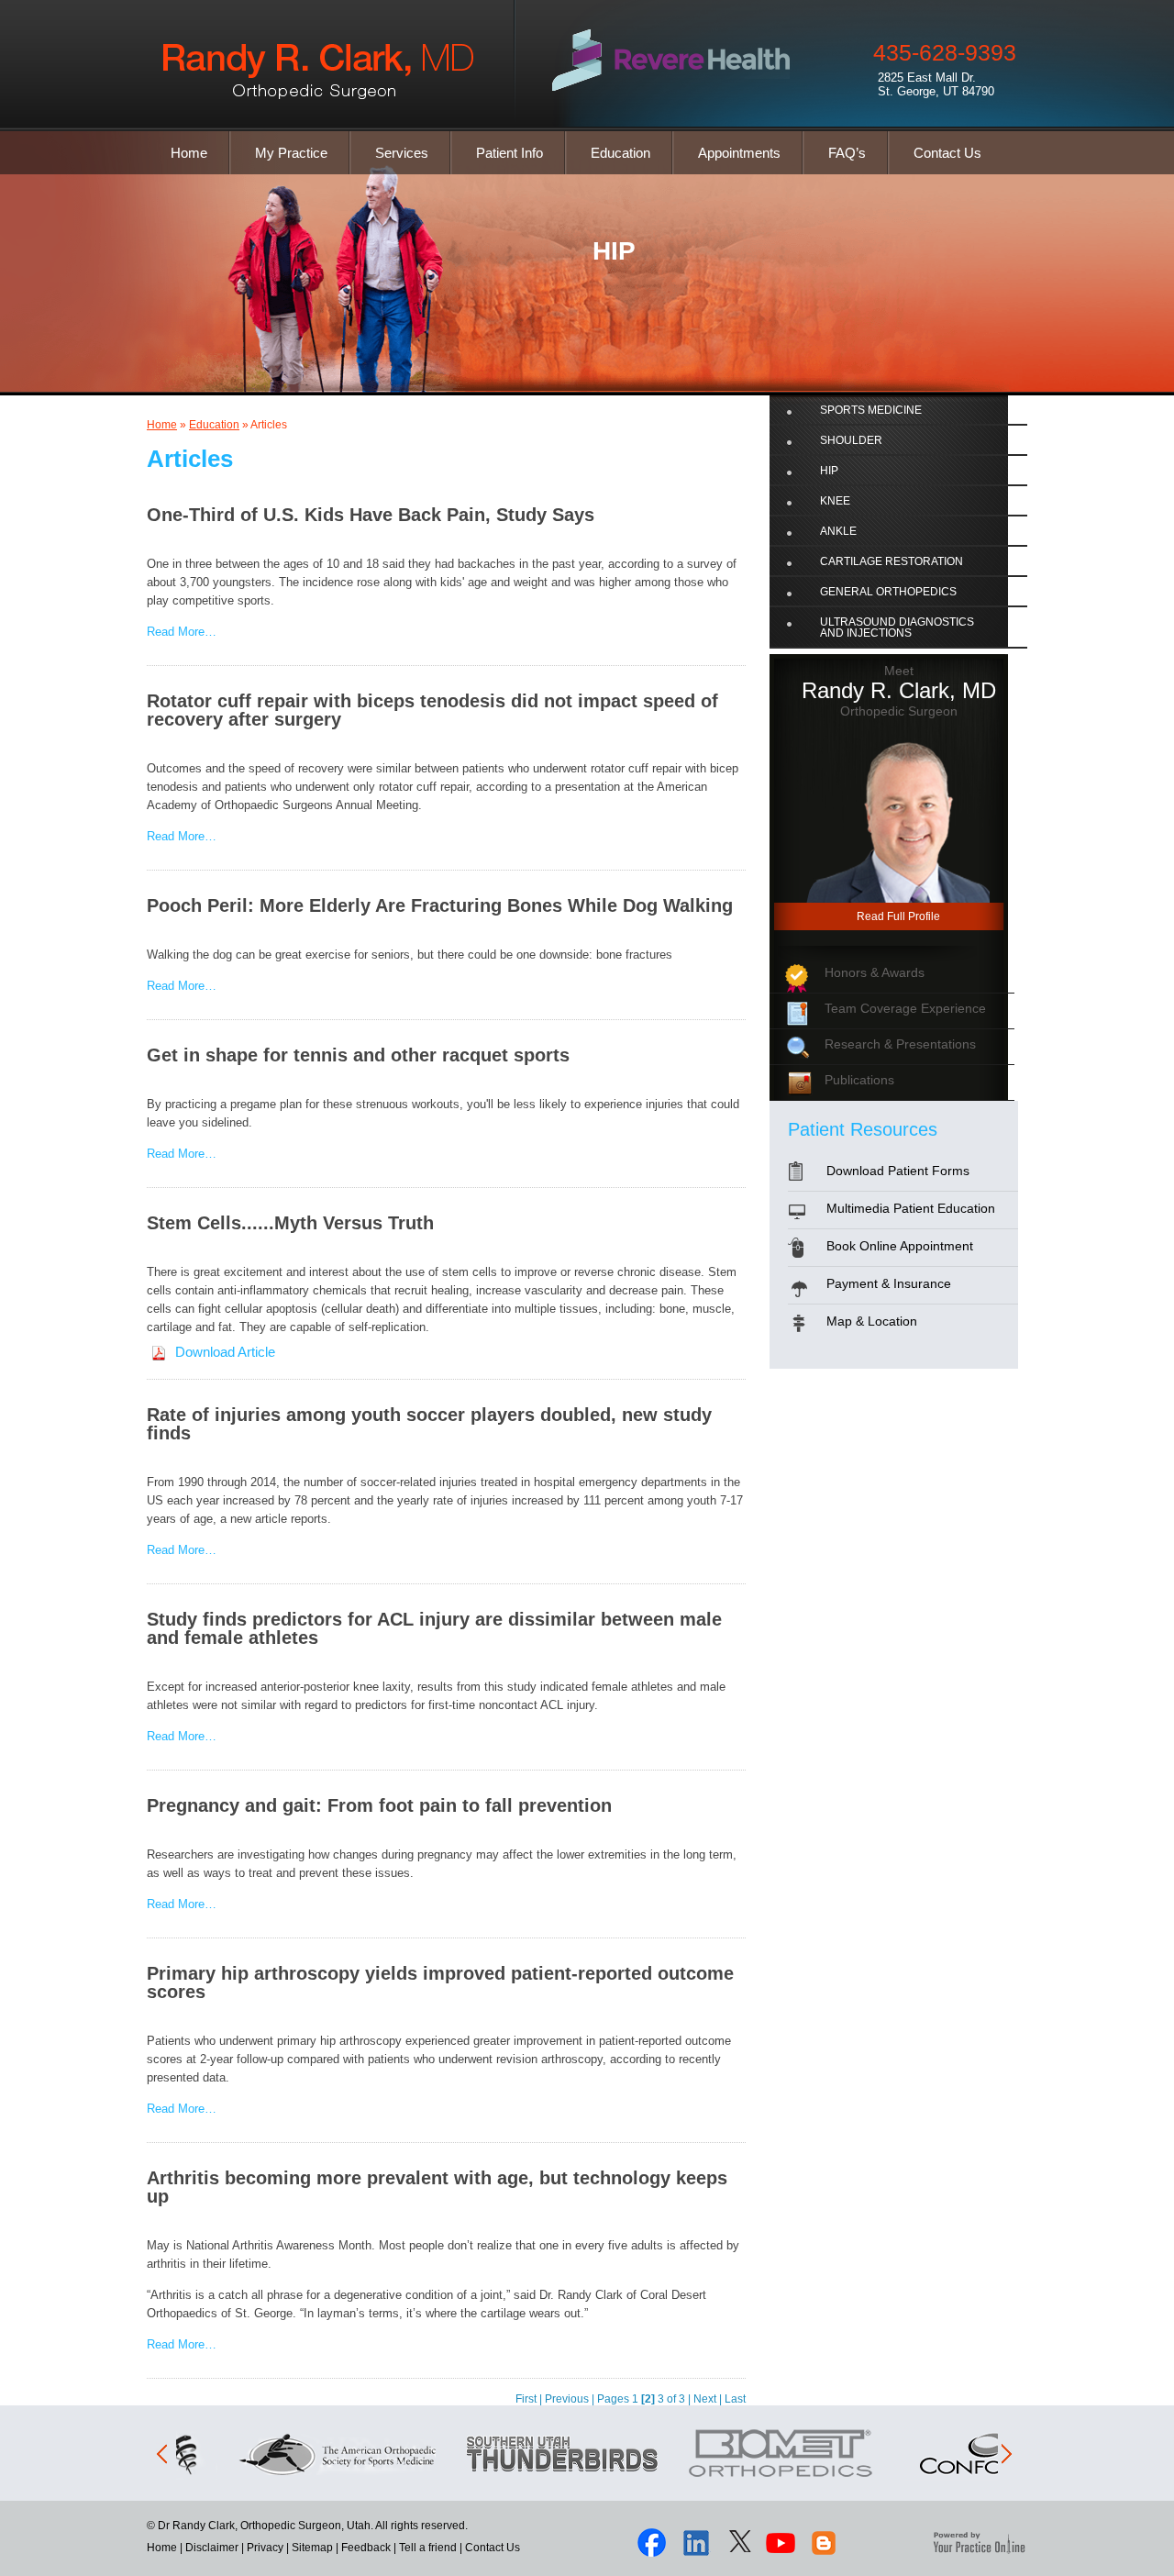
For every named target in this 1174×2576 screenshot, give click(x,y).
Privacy (265, 2548)
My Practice (291, 153)
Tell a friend (428, 2548)
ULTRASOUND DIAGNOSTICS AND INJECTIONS (897, 627)
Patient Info (509, 153)
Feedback (366, 2548)
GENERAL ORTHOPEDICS (888, 592)
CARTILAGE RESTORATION (892, 561)
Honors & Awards (875, 972)
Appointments (739, 153)
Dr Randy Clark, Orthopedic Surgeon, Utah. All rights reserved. (311, 2526)
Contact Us (947, 153)
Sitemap (312, 2548)
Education (620, 153)
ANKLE (838, 531)
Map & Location (872, 1321)
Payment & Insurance (889, 1283)
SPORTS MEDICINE (871, 410)
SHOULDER (851, 440)
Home (189, 153)
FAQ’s (847, 153)
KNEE (835, 501)
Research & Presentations (900, 1044)
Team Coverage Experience (905, 1008)
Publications (859, 1080)
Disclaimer (212, 2548)
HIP (614, 251)
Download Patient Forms (898, 1171)
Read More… (182, 632)
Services (402, 153)
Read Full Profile (898, 916)
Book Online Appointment (900, 1246)
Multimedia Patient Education (911, 1208)
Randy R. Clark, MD (899, 690)
